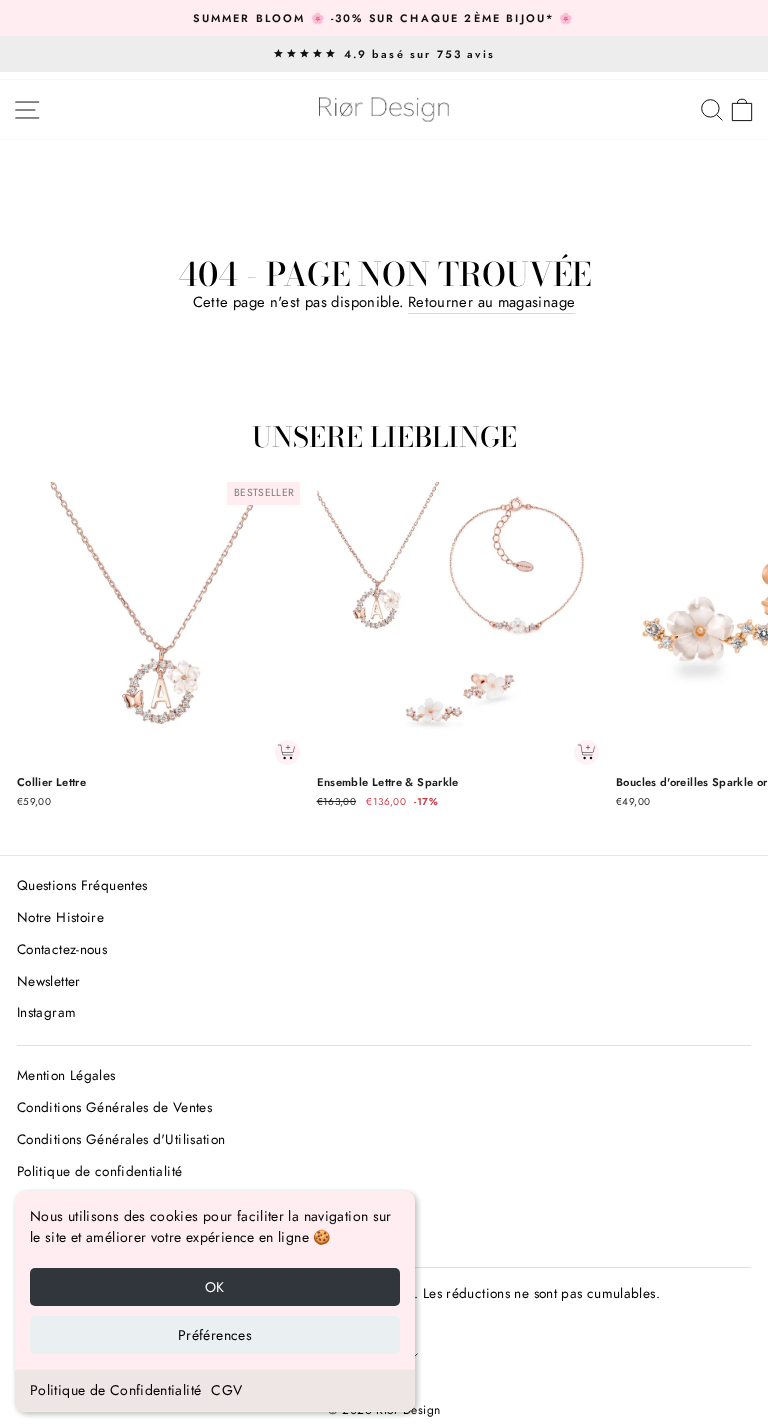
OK (215, 1287)
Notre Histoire (60, 917)
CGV (226, 1390)
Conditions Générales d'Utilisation (121, 1139)
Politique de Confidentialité (115, 1390)
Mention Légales (66, 1075)
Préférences (215, 1335)
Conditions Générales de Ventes (114, 1107)
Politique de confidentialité (99, 1171)
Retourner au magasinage (491, 302)
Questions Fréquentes (82, 885)
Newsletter (49, 981)
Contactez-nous (62, 949)
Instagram (46, 1012)
